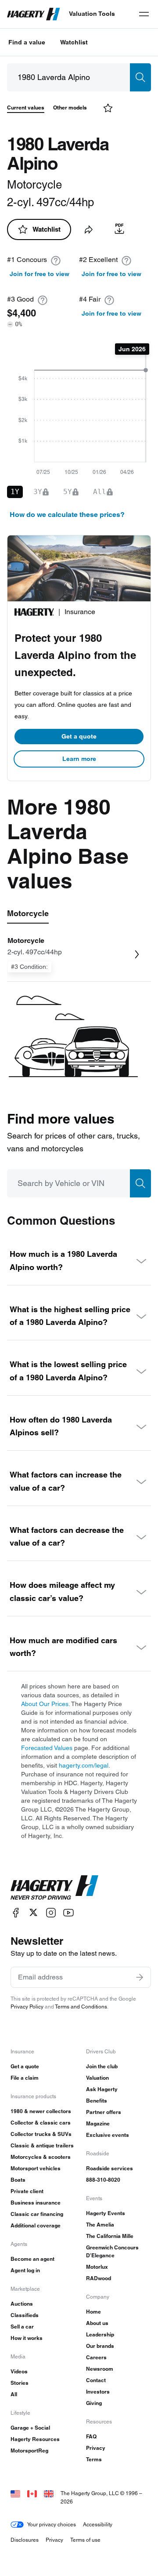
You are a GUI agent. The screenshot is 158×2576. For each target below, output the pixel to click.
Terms (94, 2459)
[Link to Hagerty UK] (49, 2493)
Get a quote (79, 736)
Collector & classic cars (41, 2123)
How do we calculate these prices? (67, 515)
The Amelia (100, 2225)
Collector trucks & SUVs (41, 2134)
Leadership (100, 2334)
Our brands (100, 2346)
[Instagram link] (51, 1912)
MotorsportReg (29, 2450)
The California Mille (110, 2236)
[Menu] (144, 14)
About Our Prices (45, 1704)
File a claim (25, 2078)
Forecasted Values (47, 1748)
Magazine (98, 2123)
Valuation (97, 2078)
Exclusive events (108, 2135)
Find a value (27, 42)
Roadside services (110, 2168)
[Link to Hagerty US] (15, 2493)
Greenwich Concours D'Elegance (112, 2251)
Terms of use (85, 2540)
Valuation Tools (92, 14)
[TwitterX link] (33, 1912)
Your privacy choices (52, 2524)
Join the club (102, 2066)
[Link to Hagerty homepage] (54, 1888)
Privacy (96, 2448)
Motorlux (97, 2267)
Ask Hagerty (102, 2089)
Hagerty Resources (35, 2439)
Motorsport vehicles (36, 2168)
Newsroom (100, 2369)
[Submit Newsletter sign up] (140, 1977)
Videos (19, 2371)
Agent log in (25, 2270)
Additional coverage (36, 2225)
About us (97, 2323)
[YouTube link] (68, 1912)
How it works (27, 2338)
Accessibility (98, 2524)
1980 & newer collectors (41, 2111)
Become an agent (32, 2259)
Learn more (79, 759)
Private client (27, 2191)
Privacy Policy (27, 2007)
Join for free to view (39, 274)
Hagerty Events (106, 2213)
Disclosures (25, 2540)
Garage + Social (30, 2428)
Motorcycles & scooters (41, 2157)
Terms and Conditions (81, 2007)
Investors (98, 2392)
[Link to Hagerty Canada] (32, 2493)
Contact (96, 2380)
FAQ (91, 2436)
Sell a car (22, 2327)
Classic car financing (37, 2214)
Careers (96, 2357)
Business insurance (36, 2203)
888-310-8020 (103, 2180)
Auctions (22, 2304)
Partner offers (104, 2112)
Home (93, 2312)
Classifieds (25, 2315)
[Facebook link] (16, 1912)
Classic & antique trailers (42, 2145)
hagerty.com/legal (84, 1765)
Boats (18, 2180)
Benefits (97, 2101)
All (14, 2394)
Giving (94, 2403)
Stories (20, 2383)
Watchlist (74, 42)
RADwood (99, 2278)
